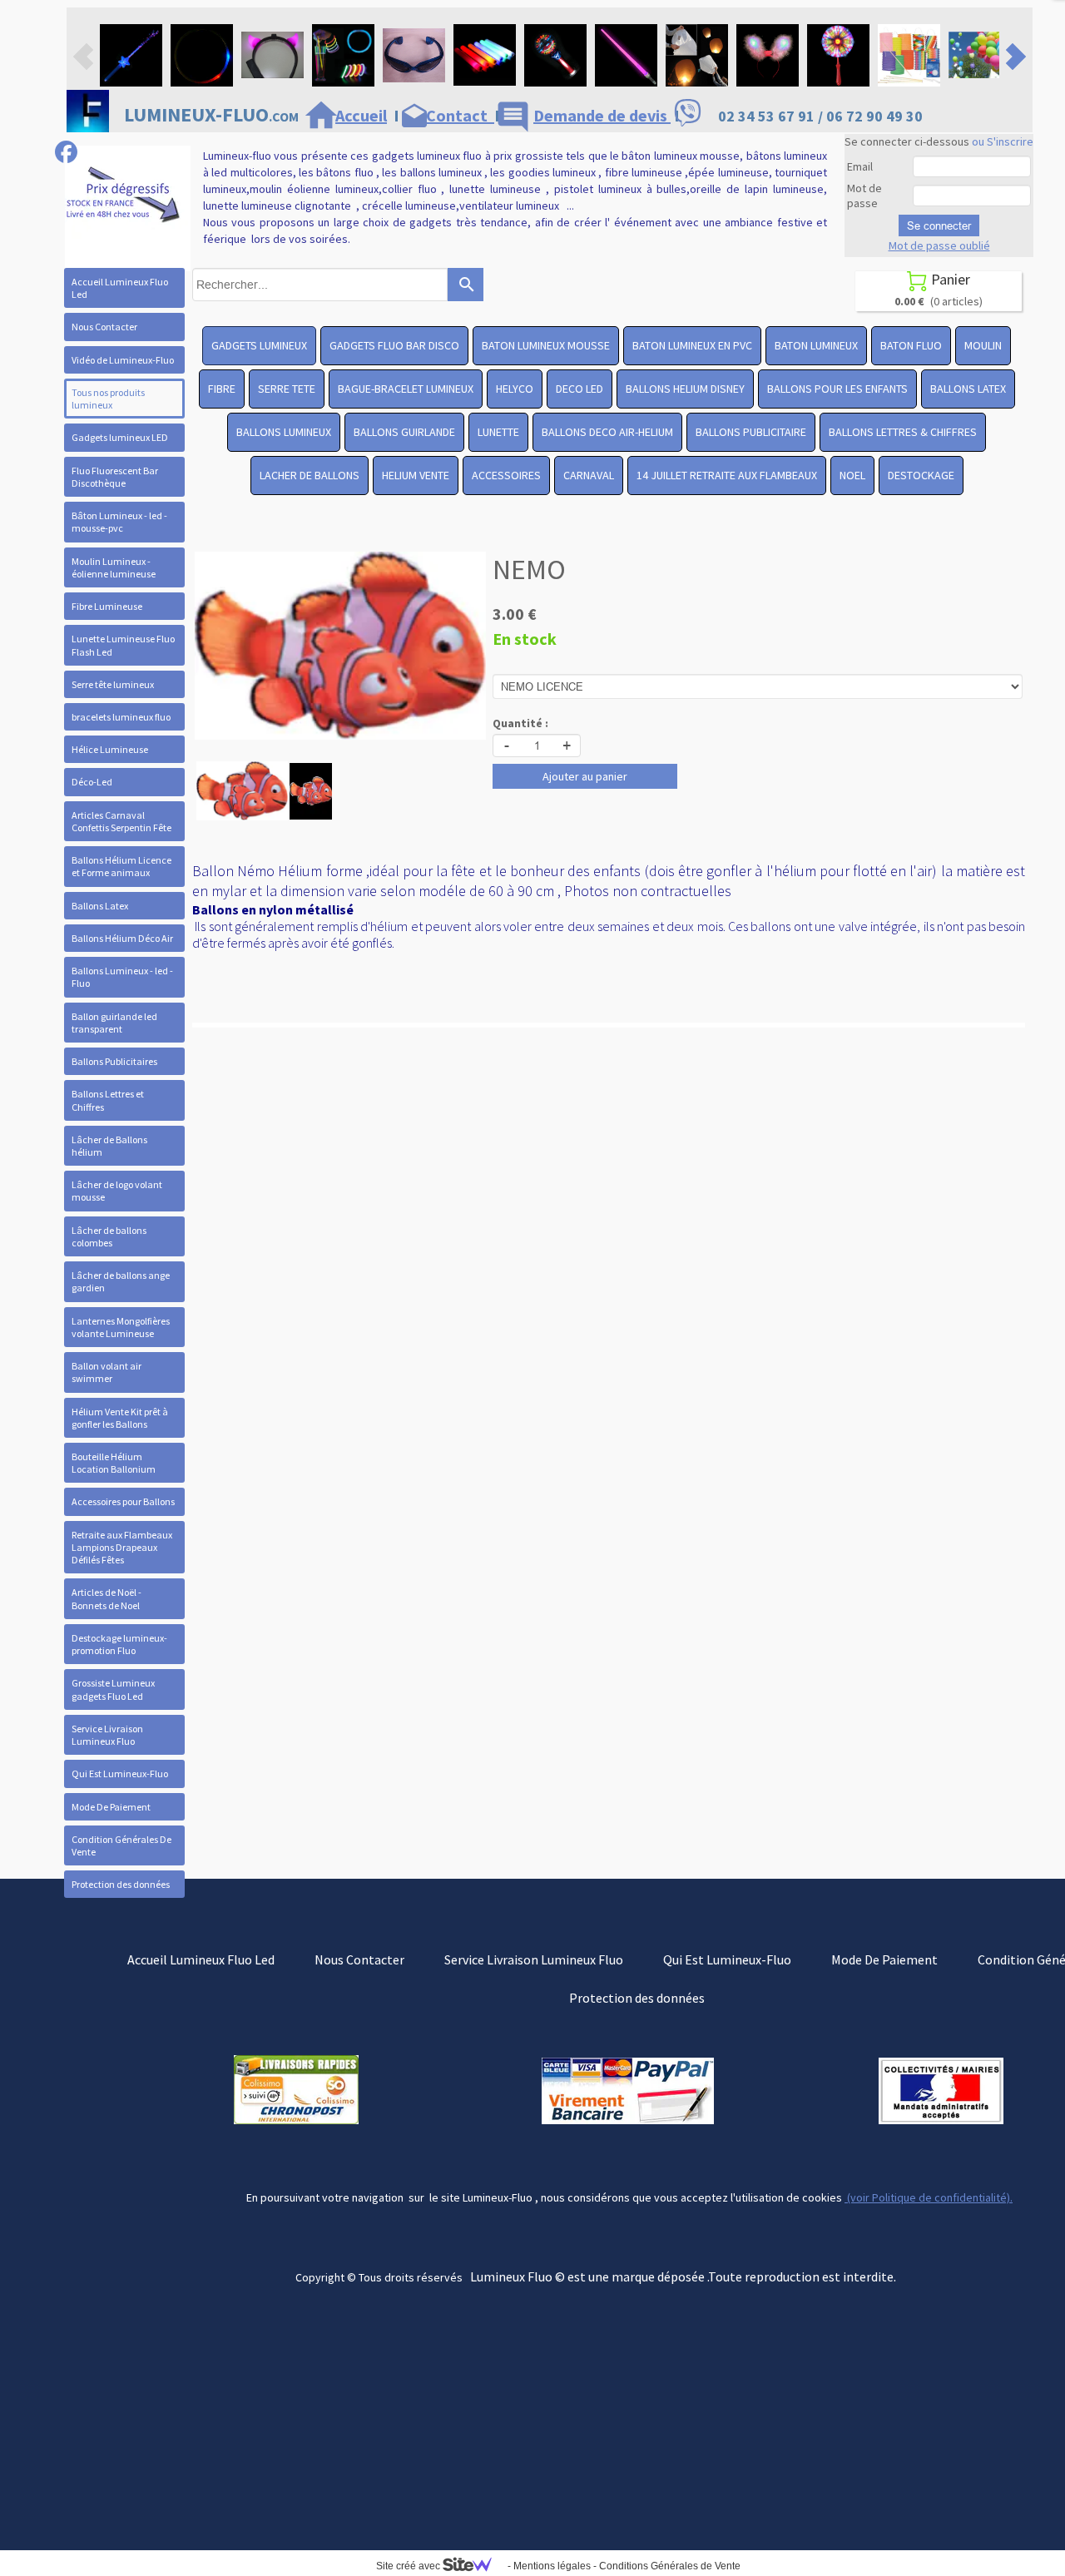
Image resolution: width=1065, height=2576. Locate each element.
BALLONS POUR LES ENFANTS (837, 389)
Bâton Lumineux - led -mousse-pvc (119, 522)
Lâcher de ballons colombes (109, 1236)
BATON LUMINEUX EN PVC (692, 345)
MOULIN (983, 345)
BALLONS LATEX (968, 389)
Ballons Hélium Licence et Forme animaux (121, 866)
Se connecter (939, 225)
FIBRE (222, 389)
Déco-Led (92, 782)
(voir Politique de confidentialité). (929, 2197)
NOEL (852, 475)
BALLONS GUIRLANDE (404, 432)
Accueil (361, 115)
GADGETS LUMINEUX (259, 345)
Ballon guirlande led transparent (114, 1023)
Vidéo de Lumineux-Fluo (123, 360)
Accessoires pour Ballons (123, 1501)
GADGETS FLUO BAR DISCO (394, 345)
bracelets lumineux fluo (121, 717)
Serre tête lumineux (113, 684)
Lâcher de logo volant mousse (117, 1191)
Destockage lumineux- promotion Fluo (119, 1644)
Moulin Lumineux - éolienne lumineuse (114, 567)
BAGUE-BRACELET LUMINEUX (406, 389)
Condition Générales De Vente (121, 1845)
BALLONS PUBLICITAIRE (751, 432)
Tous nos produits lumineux (108, 399)
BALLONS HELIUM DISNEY (685, 389)
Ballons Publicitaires (114, 1061)
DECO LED (580, 389)
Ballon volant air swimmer (106, 1372)
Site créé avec (409, 2566)
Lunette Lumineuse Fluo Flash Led (123, 645)
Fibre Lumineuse (107, 606)
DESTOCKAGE (921, 475)
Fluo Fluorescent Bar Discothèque (115, 477)
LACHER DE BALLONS (310, 475)
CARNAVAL (589, 475)
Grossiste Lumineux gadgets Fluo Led (113, 1689)
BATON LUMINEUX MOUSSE (546, 345)
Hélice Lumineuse (110, 749)
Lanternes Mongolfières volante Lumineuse (121, 1327)
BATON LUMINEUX (816, 345)
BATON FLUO (911, 345)
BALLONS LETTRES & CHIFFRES (903, 432)
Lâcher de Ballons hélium (109, 1146)
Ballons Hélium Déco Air (122, 938)
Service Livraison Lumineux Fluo (107, 1735)
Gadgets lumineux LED (120, 437)
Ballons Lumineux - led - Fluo (122, 977)
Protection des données (121, 1884)
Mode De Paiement (111, 1807)
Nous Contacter (104, 327)
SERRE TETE (287, 389)
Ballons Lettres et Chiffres (108, 1100)
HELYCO (515, 389)
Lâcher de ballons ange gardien (121, 1281)
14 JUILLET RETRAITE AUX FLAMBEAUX (727, 475)
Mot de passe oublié (939, 245)
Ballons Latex (100, 906)
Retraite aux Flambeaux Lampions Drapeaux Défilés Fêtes (122, 1547)
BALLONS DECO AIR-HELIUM (607, 432)
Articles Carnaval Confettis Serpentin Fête (121, 821)
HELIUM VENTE (416, 475)
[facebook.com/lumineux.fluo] (66, 152)
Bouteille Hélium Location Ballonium (114, 1463)
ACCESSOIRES (506, 475)
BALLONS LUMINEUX (284, 432)
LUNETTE (498, 432)
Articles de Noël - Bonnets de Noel (106, 1598)
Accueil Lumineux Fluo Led (120, 288)
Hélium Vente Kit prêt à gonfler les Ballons (120, 1418)
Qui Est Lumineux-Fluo (120, 1773)
